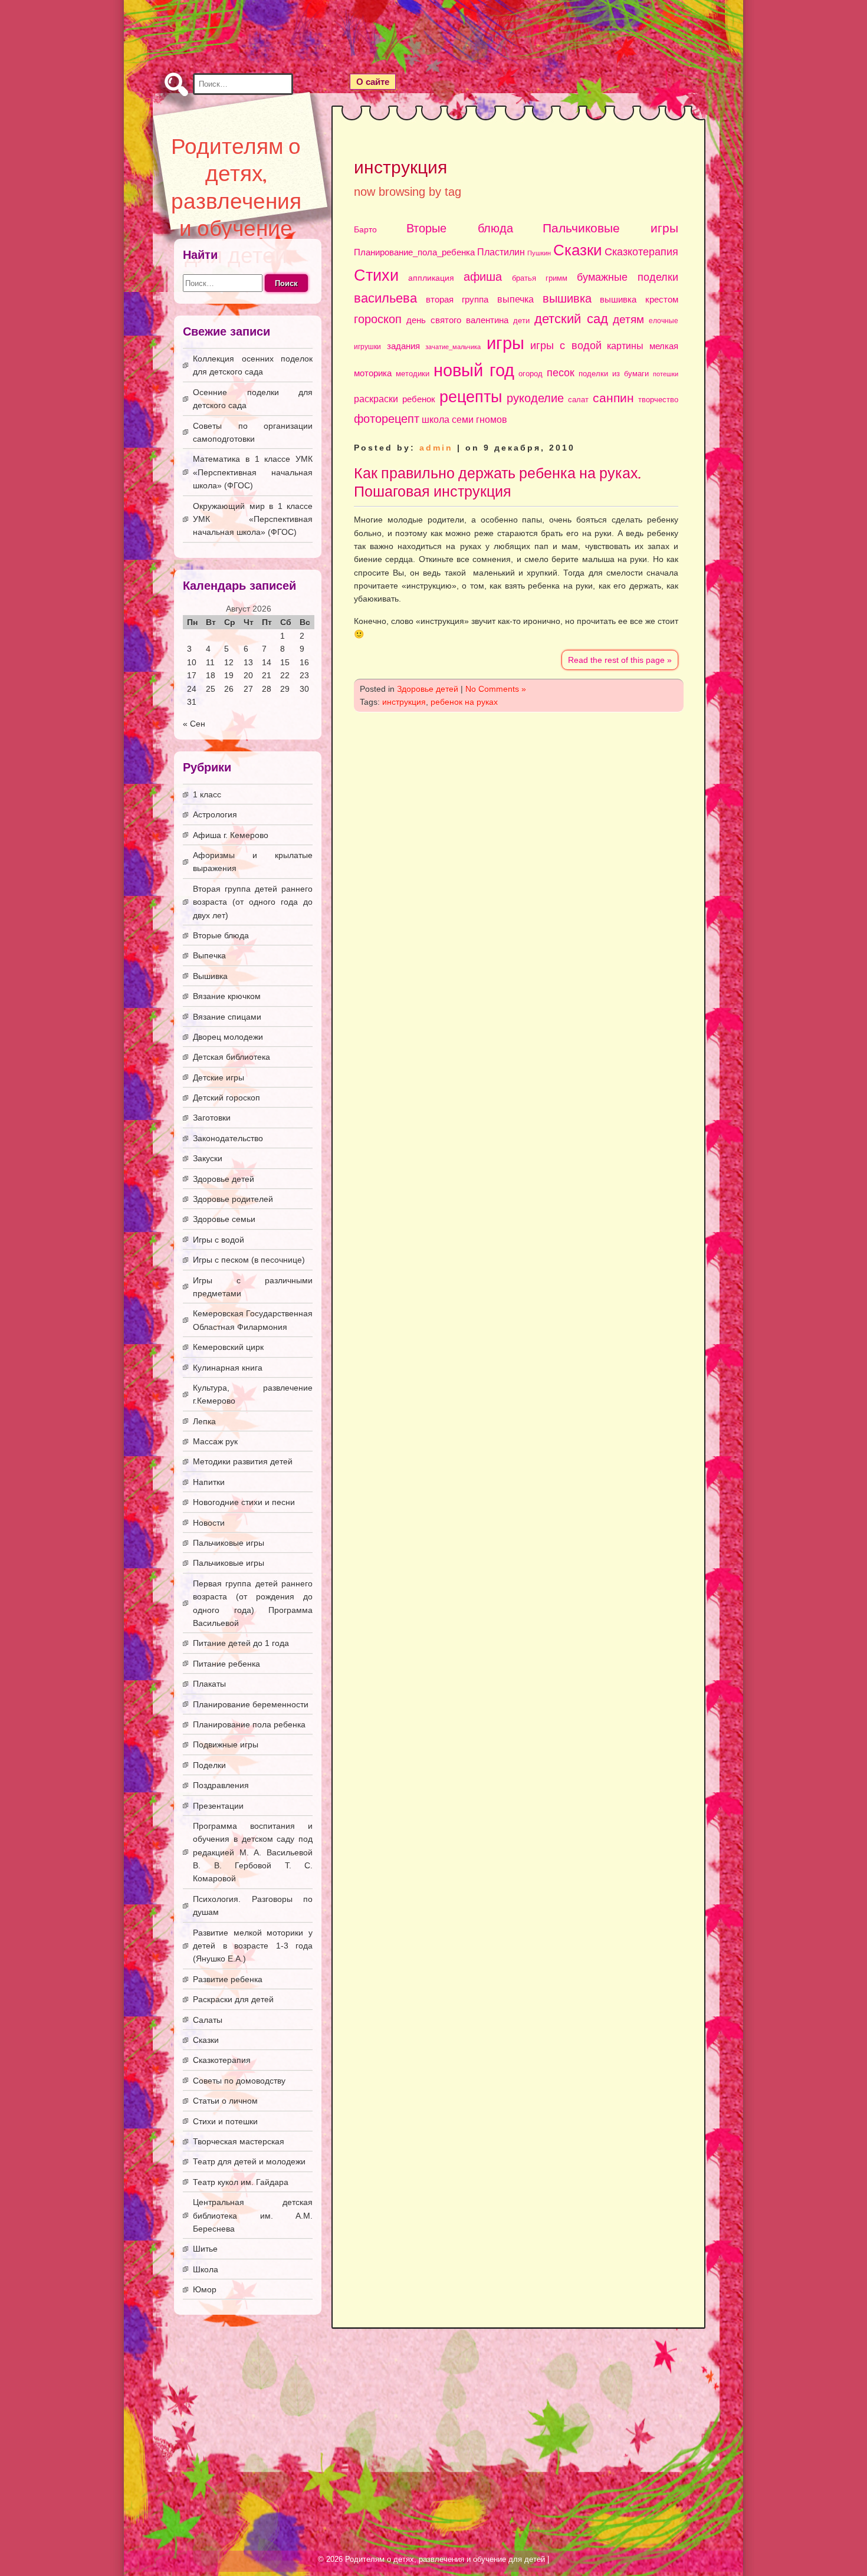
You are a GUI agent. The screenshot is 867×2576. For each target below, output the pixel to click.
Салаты (208, 2020)
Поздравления (221, 1785)
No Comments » (496, 689)
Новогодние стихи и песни (244, 1502)
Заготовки (212, 1118)
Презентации (218, 1806)
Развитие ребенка (228, 1979)
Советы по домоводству (239, 2081)
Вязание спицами (227, 1017)
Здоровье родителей (233, 1199)
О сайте (373, 82)
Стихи (376, 275)
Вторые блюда (459, 228)
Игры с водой (219, 1240)
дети (521, 321)
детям (628, 319)
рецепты (471, 397)
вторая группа (457, 300)
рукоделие (535, 398)
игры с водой (566, 346)
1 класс (207, 794)
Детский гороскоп (226, 1098)
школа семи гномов (464, 419)
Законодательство (228, 1138)
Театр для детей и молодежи (249, 2161)
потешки (666, 374)
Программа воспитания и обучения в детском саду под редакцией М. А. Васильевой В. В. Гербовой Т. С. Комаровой (253, 1852)
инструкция (404, 702)
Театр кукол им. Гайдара (241, 2182)
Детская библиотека (231, 1057)
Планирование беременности (251, 1704)
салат (578, 400)
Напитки (209, 1482)
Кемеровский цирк (228, 1347)
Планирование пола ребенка (249, 1724)
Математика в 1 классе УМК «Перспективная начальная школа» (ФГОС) (253, 472)
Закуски (208, 1158)
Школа (206, 2269)
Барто (365, 230)
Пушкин (539, 253)
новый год (474, 370)
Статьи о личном (225, 2101)
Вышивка (210, 976)
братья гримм (540, 278)
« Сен (194, 724)
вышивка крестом (639, 299)
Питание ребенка (226, 1664)
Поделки (209, 1765)
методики (413, 374)
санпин (613, 398)
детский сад (571, 319)
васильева (385, 298)
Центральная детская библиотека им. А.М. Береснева (253, 2215)
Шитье (205, 2249)
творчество (658, 400)
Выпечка (209, 955)
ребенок (419, 399)
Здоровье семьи (224, 1219)
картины (625, 346)
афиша (483, 277)
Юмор (205, 2289)
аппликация (431, 278)
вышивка (567, 298)
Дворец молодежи (228, 1037)
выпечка (515, 299)
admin (436, 448)
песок (561, 373)
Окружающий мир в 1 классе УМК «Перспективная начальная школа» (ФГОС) (253, 519)
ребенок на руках (464, 702)
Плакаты (209, 1684)
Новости (209, 1523)
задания (403, 346)
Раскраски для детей (233, 1999)
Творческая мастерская (239, 2141)
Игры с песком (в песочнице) (249, 1260)
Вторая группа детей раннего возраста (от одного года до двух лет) (253, 902)
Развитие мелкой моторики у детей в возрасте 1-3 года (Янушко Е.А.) (253, 1946)
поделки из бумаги (614, 374)
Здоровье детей (428, 689)
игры (505, 343)
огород (531, 374)
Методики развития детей (243, 1461)
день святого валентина (457, 320)
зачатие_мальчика (453, 347)
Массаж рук (215, 1441)
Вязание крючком (227, 996)
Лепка (204, 1421)
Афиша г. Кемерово (231, 835)
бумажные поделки (628, 277)
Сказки (578, 250)
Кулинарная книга (228, 1368)
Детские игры (219, 1077)
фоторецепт (387, 419)
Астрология (215, 814)
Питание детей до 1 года (241, 1643)
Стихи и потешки (225, 2121)
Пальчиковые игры (610, 228)
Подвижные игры (226, 1744)
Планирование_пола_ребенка (414, 252)
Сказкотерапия (641, 252)
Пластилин (501, 252)
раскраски (376, 399)
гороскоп (378, 319)
